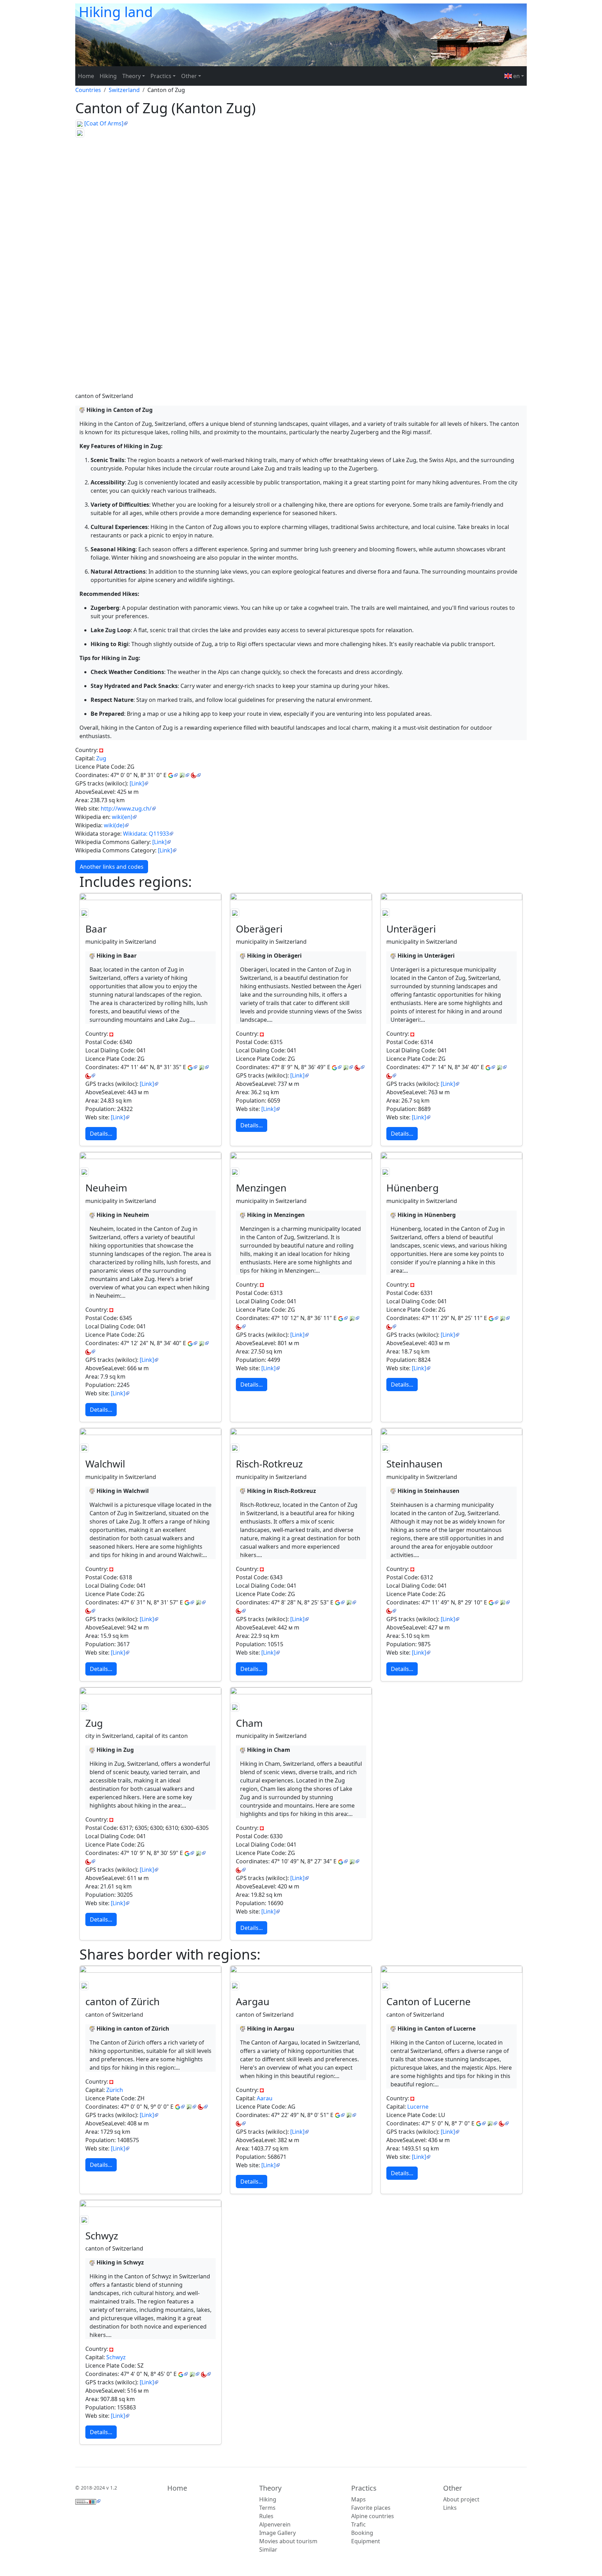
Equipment (366, 2541)
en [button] (516, 76)
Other (453, 2488)
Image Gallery (277, 2533)
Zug (101, 758)
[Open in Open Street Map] (184, 775)
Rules (266, 2516)
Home (86, 76)
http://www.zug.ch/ (126, 808)
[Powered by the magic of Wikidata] (88, 2501)
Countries (88, 90)
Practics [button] (161, 76)
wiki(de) (114, 825)
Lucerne (418, 2107)
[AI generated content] (82, 410)
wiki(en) (122, 817)
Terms (267, 2508)
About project (461, 2499)
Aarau (265, 2098)
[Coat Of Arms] (104, 123)
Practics (364, 2488)
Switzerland (124, 90)
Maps (358, 2499)
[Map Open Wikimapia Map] (196, 775)
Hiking (108, 76)
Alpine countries (373, 2516)
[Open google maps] (173, 775)
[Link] (137, 783)
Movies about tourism (288, 2541)
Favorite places (371, 2508)
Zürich (115, 2090)
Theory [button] (132, 76)
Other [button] (189, 76)
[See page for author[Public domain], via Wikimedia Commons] (80, 123)
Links (450, 2508)
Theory (270, 2488)
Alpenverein (275, 2524)
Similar (268, 2550)
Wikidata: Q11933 (146, 834)
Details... (101, 1134)
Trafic (358, 2524)
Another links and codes (112, 867)
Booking (362, 2533)
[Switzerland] (101, 750)
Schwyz (116, 2357)
